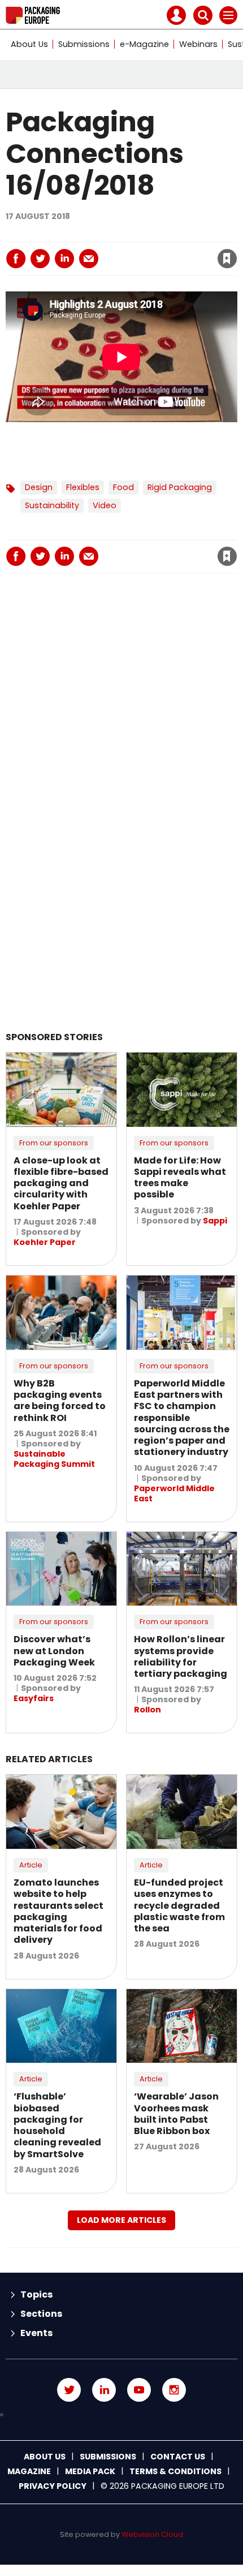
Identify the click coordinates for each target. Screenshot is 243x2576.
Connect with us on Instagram (174, 2390)
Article (31, 1865)
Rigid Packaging (180, 487)
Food (123, 487)
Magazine (29, 2471)
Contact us (178, 2457)
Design (39, 487)
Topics (36, 2294)
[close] (136, 249)
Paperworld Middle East (174, 1493)
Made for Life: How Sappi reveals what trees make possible (180, 1178)
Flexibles (83, 487)
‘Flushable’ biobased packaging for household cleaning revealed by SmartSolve (57, 2125)
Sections (41, 2314)
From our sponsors (54, 1143)
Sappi (215, 1221)
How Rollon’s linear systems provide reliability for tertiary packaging (181, 1656)
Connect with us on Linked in (104, 2390)
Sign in (74, 234)
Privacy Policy (53, 2486)
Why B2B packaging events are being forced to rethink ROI (60, 1401)
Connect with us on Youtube (139, 2390)
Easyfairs (34, 1698)
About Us (29, 44)
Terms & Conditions (175, 2471)
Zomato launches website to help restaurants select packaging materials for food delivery (58, 1911)
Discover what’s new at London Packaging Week (54, 1651)
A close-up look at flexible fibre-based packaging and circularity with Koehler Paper (61, 1183)
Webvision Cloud (152, 2534)
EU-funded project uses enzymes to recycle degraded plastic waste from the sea (179, 1905)
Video (105, 505)
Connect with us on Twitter (69, 2390)
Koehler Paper (45, 1242)
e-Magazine (144, 44)
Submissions (84, 44)
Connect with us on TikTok (121, 2415)
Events (36, 2333)
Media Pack (90, 2471)
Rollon (147, 1710)
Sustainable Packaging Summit (54, 1459)
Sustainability (52, 505)
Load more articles (121, 2220)
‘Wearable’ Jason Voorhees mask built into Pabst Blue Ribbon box (176, 2114)
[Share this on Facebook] (16, 259)
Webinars (198, 44)
